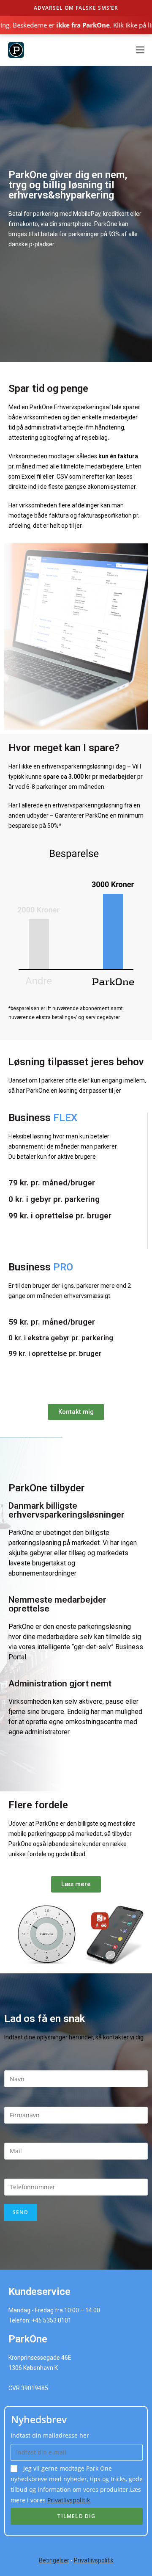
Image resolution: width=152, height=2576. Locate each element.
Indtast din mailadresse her (50, 2435)
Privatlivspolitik (69, 2500)
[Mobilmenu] (137, 50)
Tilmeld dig (76, 2516)
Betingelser (54, 2560)
